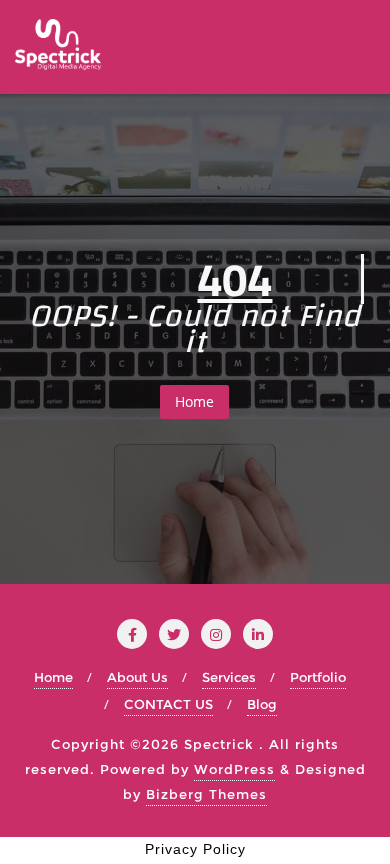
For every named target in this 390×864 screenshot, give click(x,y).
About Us (137, 677)
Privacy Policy (195, 849)
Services (229, 677)
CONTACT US (168, 704)
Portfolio (318, 677)
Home (194, 401)
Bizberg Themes (206, 794)
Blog (262, 704)
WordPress (234, 769)
